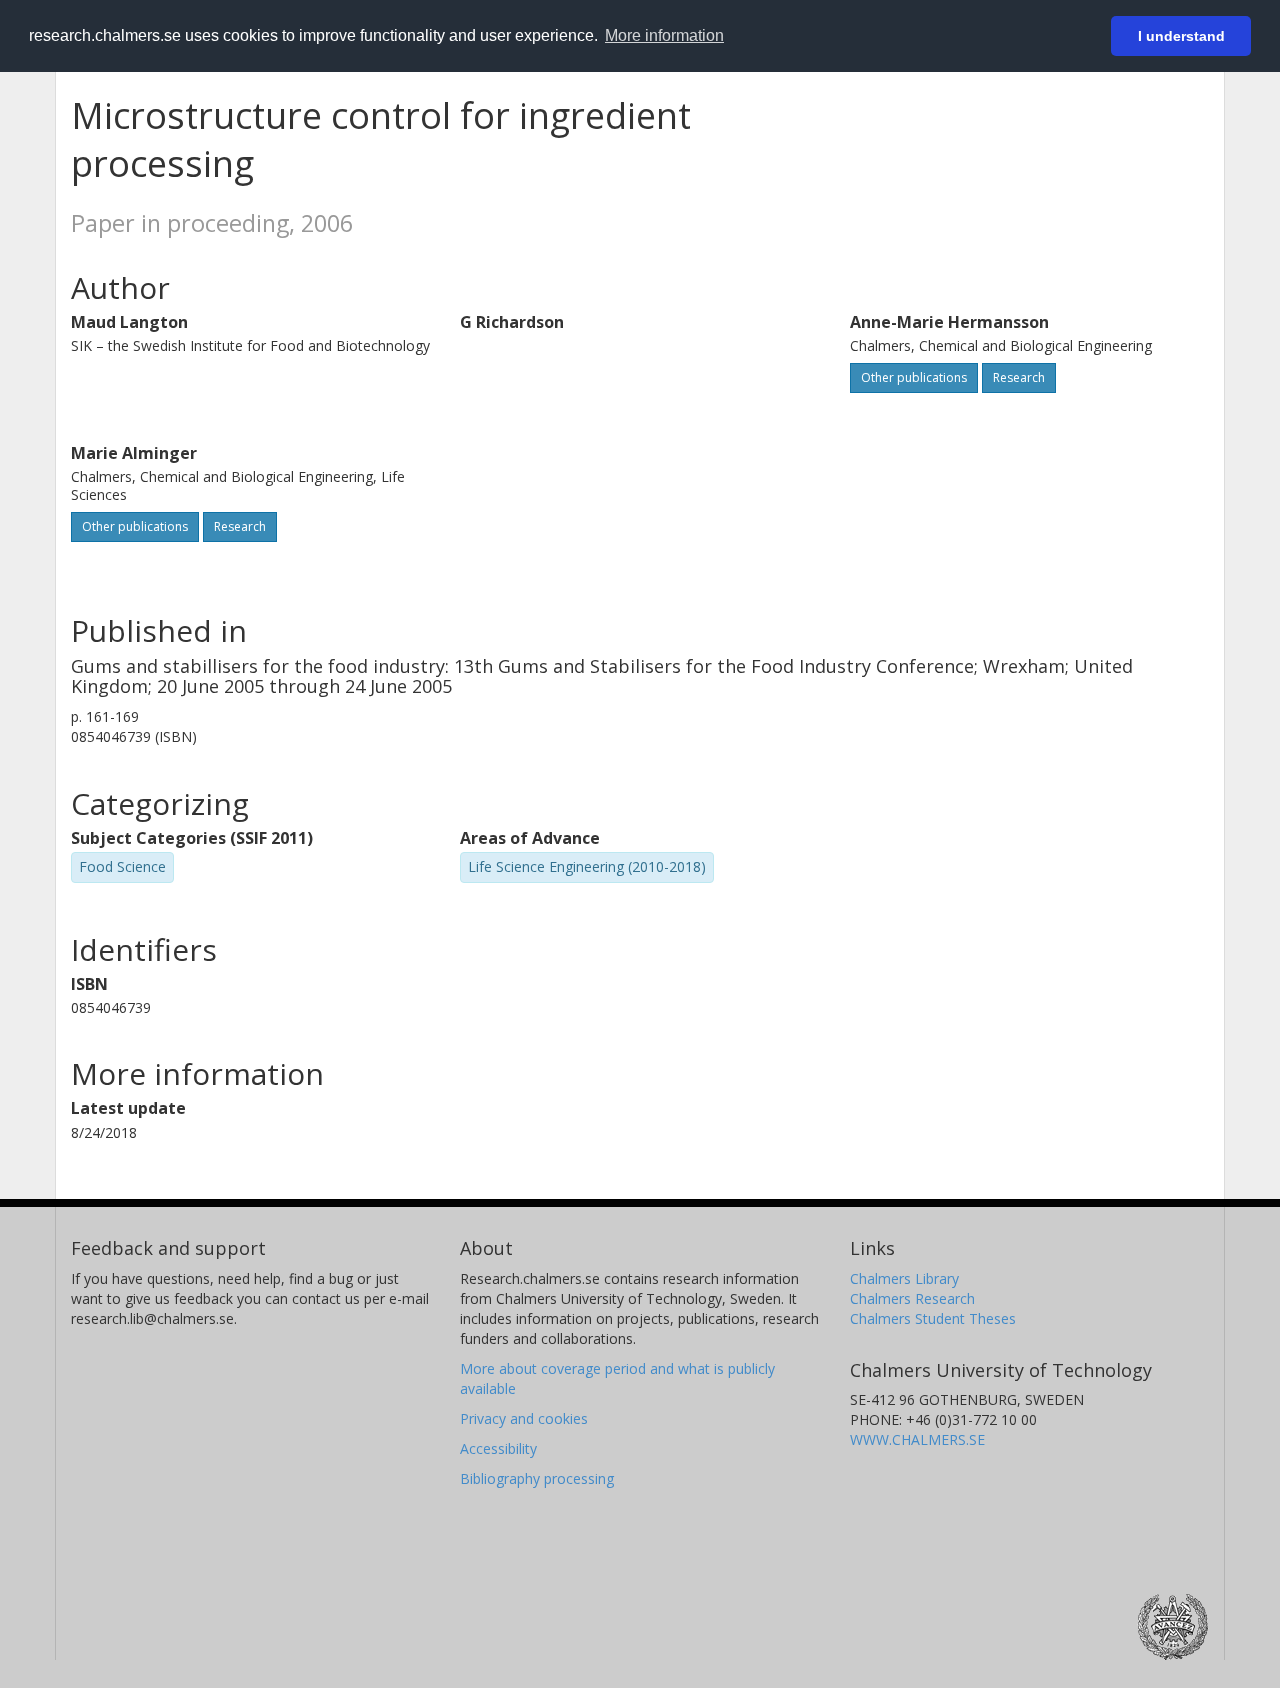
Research (1019, 377)
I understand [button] (1181, 36)
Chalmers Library (904, 1278)
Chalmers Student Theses (933, 1318)
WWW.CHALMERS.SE (917, 1439)
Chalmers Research (912, 1298)
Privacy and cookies (524, 1418)
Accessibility (498, 1448)
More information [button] (664, 35)
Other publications (914, 377)
